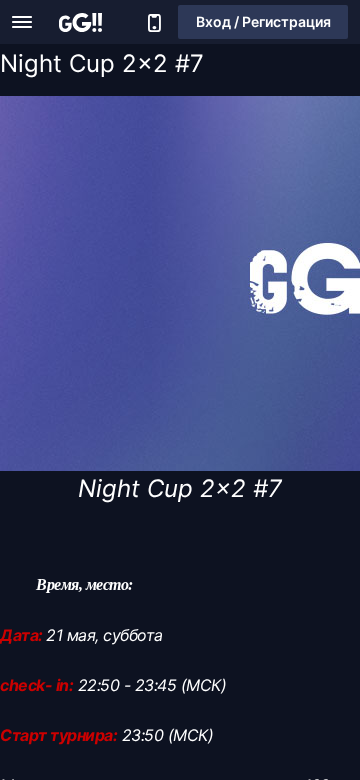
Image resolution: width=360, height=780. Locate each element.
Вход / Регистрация (263, 21)
